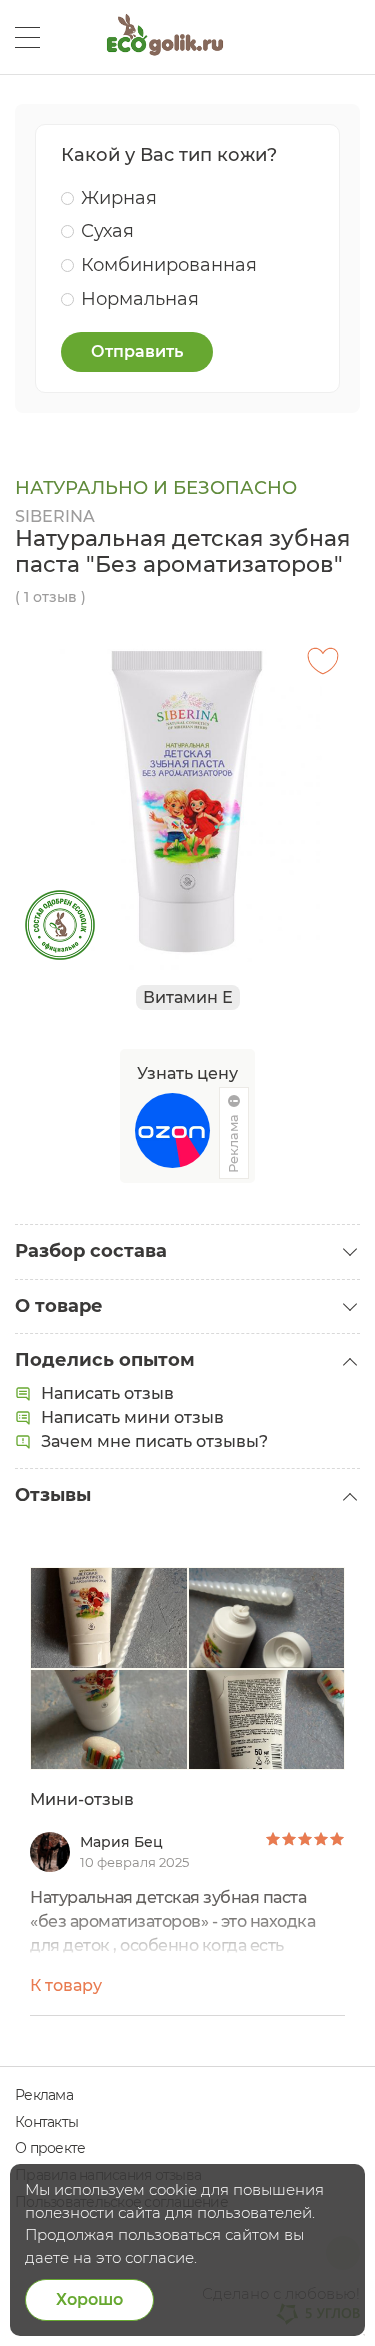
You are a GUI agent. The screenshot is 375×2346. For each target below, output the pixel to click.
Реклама (44, 2095)
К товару (66, 1985)
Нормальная (140, 299)
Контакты (46, 2122)
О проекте (50, 2148)
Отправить (137, 351)
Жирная (119, 198)
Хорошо (89, 2299)
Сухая (107, 231)
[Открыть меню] (27, 37)
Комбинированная (169, 265)
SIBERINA (55, 516)
